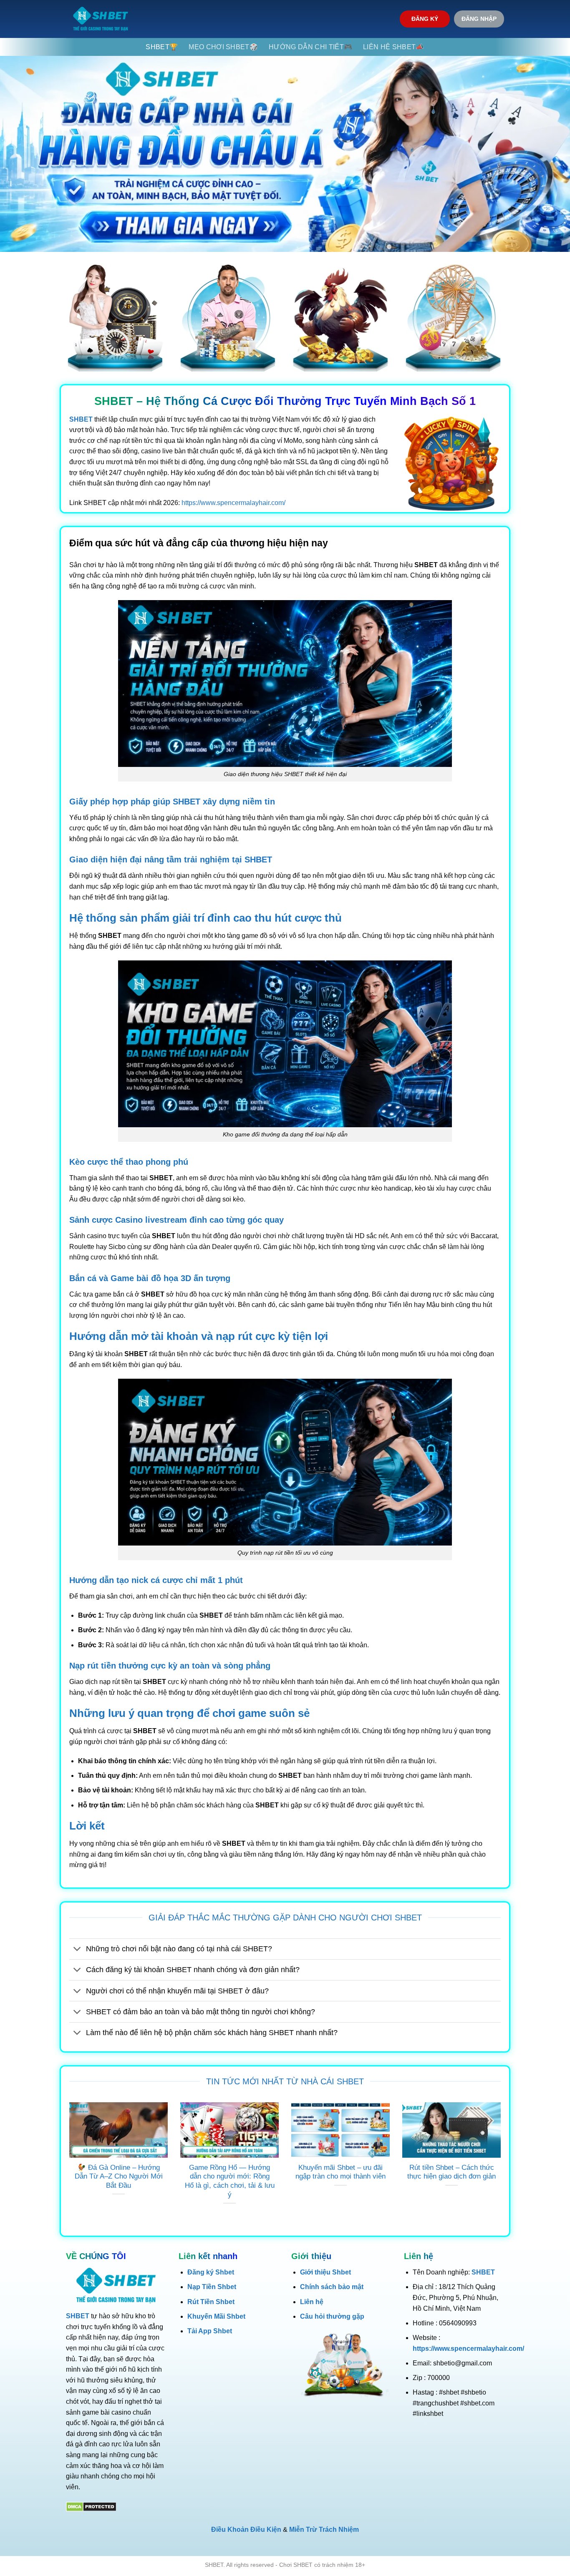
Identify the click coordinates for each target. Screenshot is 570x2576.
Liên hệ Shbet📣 (393, 47)
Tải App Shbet (210, 2331)
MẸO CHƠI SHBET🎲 (223, 47)
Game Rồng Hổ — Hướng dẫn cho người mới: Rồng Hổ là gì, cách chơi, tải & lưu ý (230, 2181)
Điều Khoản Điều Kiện (246, 2530)
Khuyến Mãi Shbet (216, 2316)
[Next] (502, 2164)
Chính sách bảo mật (332, 2287)
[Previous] (68, 2164)
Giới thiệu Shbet (325, 2272)
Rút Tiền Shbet (211, 2302)
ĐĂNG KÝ (425, 19)
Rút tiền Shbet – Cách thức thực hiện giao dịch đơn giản (451, 2172)
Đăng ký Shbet (211, 2272)
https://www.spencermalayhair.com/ (233, 503)
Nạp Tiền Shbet (212, 2287)
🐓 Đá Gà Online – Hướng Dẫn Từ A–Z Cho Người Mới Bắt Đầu (119, 2176)
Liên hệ (312, 2302)
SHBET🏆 (162, 47)
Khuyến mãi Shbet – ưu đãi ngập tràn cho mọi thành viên (340, 2172)
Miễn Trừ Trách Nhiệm (324, 2530)
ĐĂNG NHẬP (479, 19)
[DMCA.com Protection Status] (91, 2506)
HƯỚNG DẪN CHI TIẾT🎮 (310, 47)
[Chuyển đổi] (77, 1950)
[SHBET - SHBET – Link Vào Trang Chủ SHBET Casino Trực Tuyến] (101, 19)
